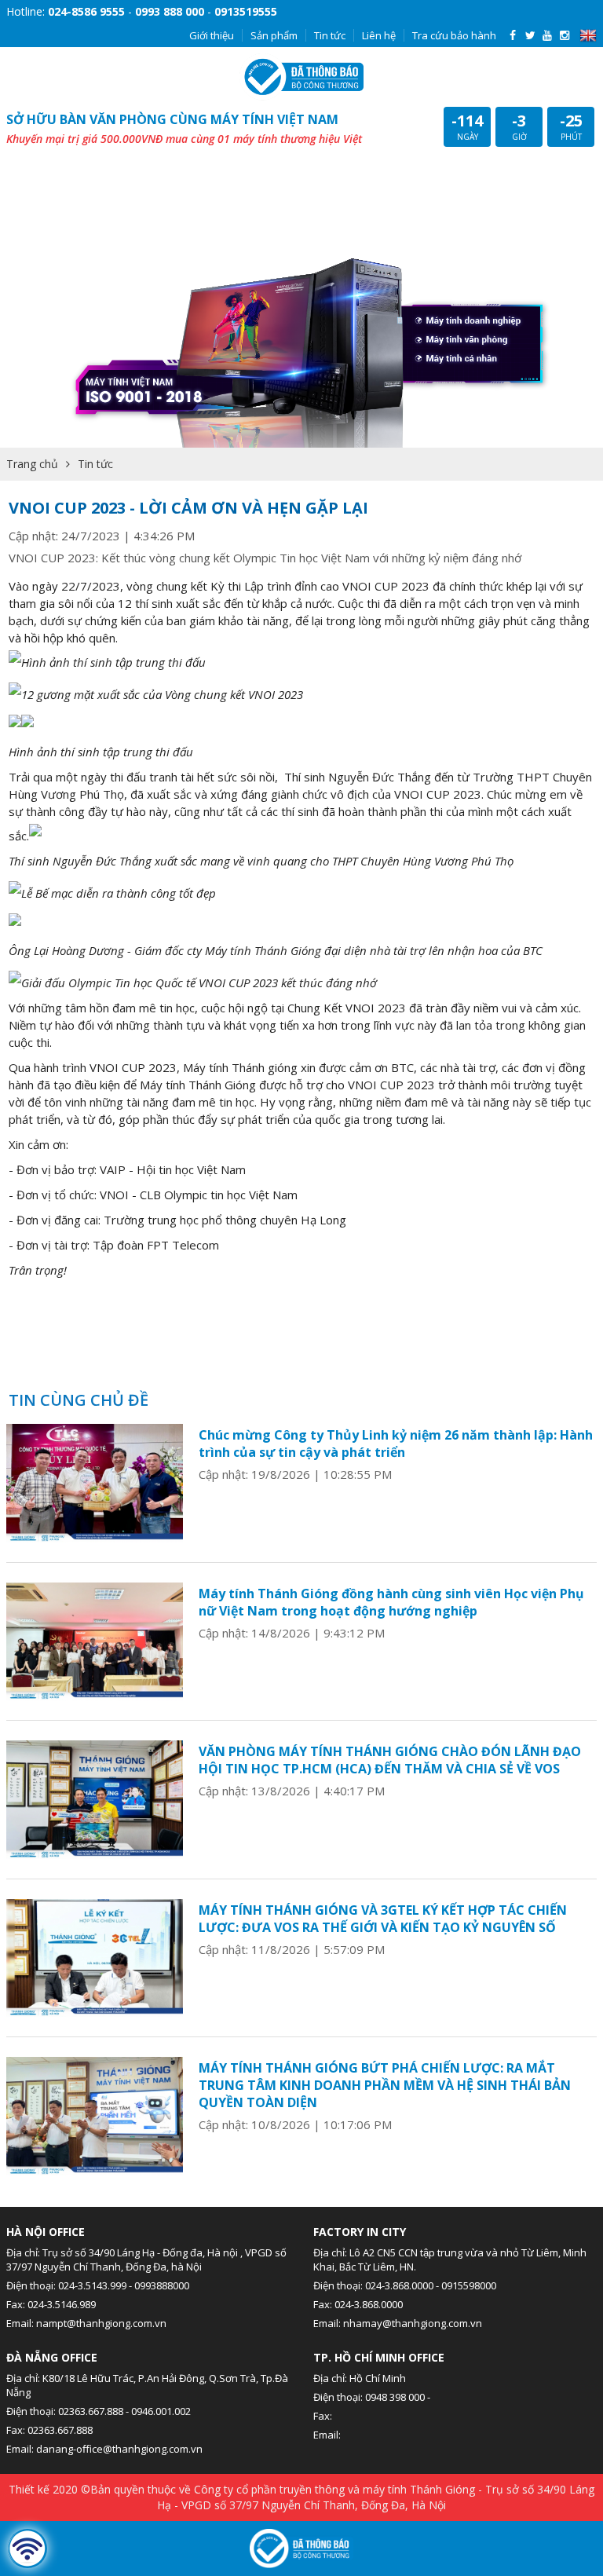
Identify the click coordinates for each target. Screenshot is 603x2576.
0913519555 (246, 11)
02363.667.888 (91, 2411)
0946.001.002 (161, 2411)
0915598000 (469, 2285)
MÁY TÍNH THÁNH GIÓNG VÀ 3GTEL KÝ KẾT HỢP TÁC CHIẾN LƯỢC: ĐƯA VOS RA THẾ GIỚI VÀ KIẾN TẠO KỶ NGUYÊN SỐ (383, 1919)
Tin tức (330, 35)
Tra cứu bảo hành (454, 35)
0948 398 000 (395, 2397)
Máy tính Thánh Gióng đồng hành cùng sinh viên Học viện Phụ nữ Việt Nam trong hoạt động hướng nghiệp (391, 1602)
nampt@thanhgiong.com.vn (101, 2323)
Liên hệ (379, 35)
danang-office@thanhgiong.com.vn (119, 2449)
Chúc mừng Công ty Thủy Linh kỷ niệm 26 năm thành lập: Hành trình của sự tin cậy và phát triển (396, 1444)
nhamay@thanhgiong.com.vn (413, 2323)
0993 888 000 (170, 11)
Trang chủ (32, 464)
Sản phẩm (274, 35)
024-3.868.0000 (399, 2285)
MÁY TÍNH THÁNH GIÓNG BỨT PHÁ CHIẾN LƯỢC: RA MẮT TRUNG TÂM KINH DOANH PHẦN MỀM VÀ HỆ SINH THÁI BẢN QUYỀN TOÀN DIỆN (385, 2085)
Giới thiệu (212, 35)
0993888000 (162, 2285)
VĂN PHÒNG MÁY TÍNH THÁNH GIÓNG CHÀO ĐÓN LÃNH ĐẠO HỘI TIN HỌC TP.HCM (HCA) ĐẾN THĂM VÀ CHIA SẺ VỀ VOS (390, 1760)
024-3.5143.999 (92, 2285)
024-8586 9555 (86, 11)
